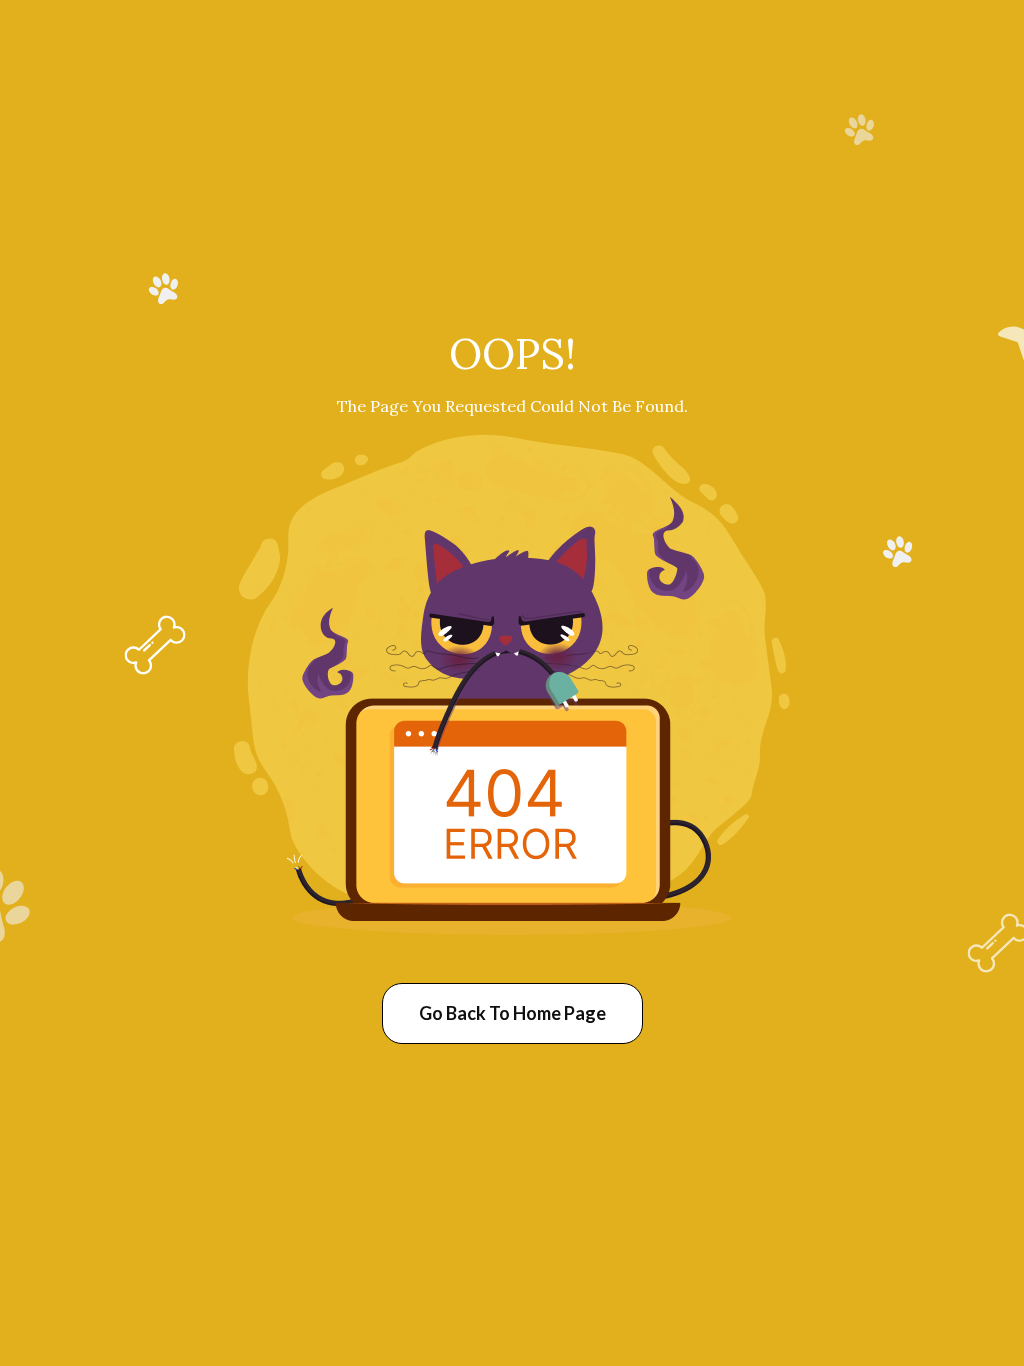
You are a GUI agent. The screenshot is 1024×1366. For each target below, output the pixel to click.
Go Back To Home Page (512, 1013)
